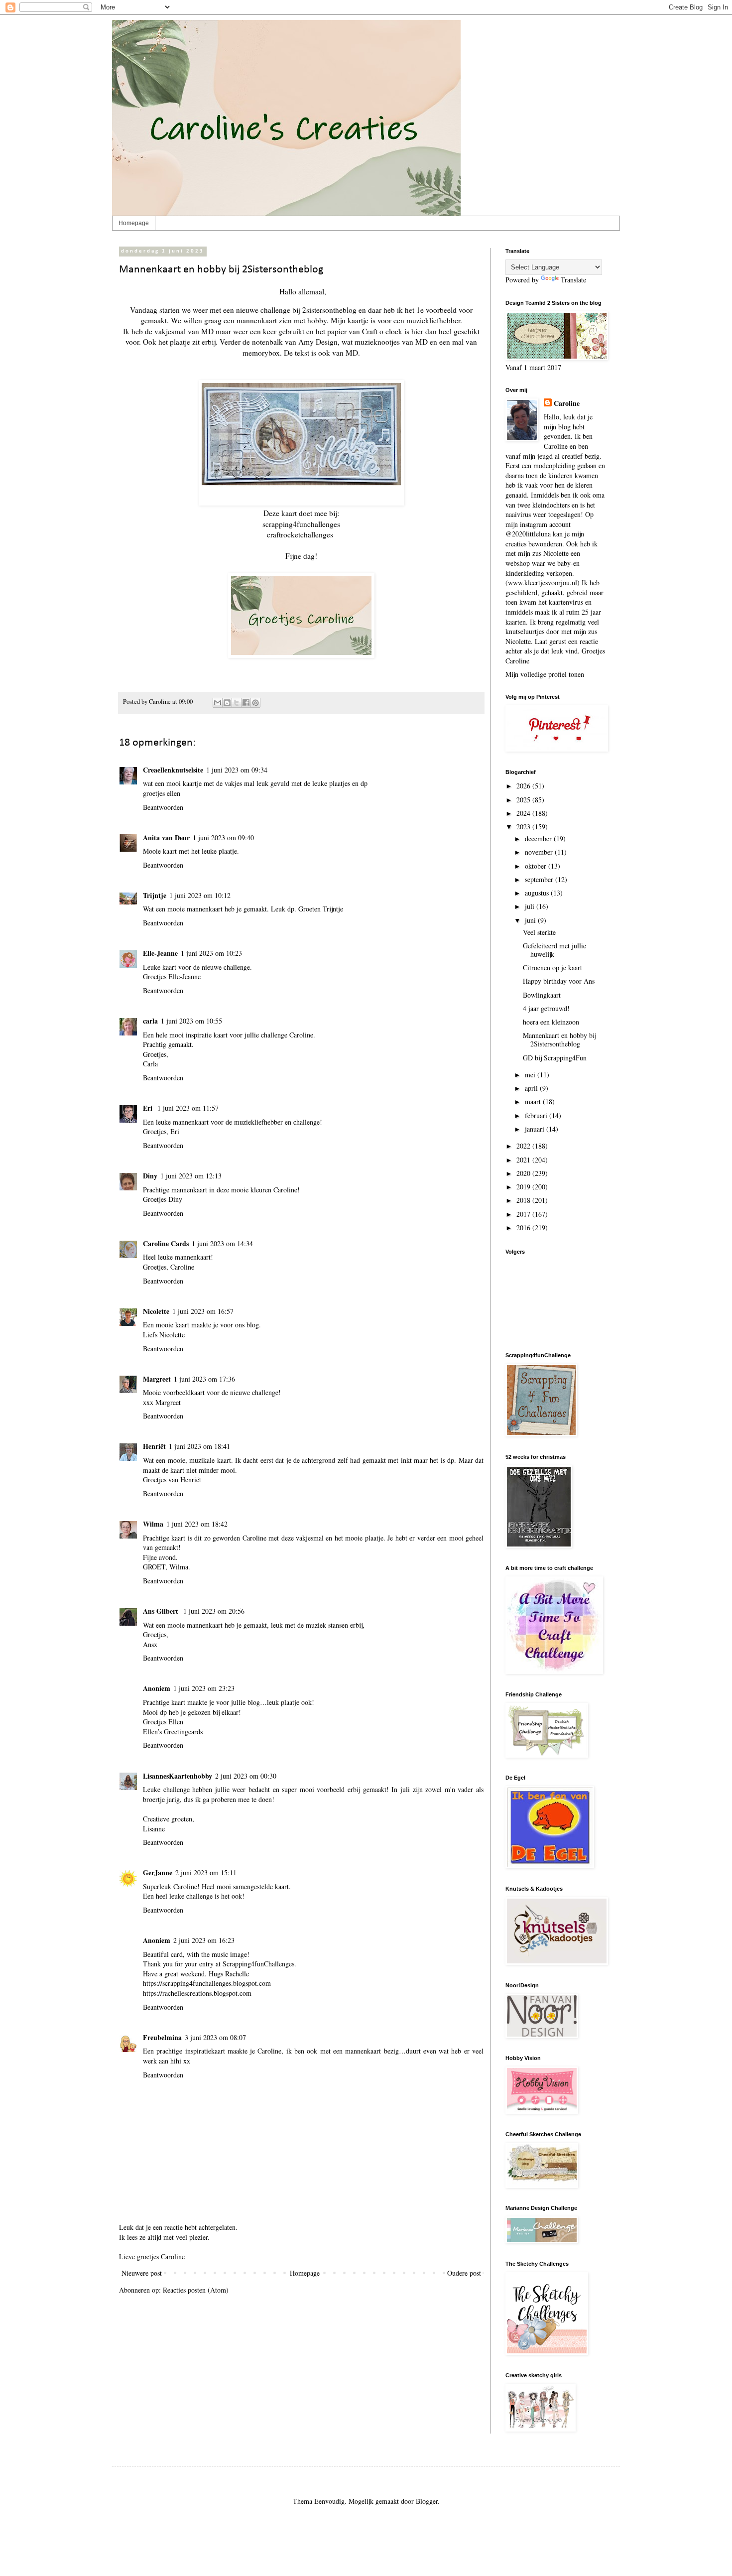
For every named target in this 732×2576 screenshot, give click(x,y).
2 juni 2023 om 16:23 (204, 1940)
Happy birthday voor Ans (559, 981)
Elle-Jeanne (160, 953)
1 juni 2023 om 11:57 (188, 1108)
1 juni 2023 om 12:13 (191, 1176)
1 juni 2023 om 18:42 (197, 1524)
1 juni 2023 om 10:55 (191, 1021)
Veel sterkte (539, 932)
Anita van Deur (166, 837)
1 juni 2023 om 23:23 (204, 1688)
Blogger (427, 2501)
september (540, 879)
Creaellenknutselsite (173, 770)
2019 (524, 1187)
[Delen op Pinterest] (255, 703)
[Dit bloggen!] (227, 703)
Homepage (134, 223)
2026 (524, 786)
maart (534, 1101)
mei (531, 1075)
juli (531, 906)
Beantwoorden (163, 807)
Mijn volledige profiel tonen (545, 674)
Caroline (567, 403)
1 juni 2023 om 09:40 (223, 837)
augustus (538, 893)
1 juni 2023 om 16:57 (203, 1311)
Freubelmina (162, 2037)
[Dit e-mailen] (218, 703)
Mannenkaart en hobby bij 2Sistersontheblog (559, 1039)
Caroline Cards (166, 1243)
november (540, 852)
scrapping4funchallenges (301, 524)
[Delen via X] (237, 703)
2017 (524, 1214)
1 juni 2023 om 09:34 (237, 770)
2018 (524, 1200)
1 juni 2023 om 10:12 (200, 895)
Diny (150, 1176)
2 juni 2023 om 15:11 (206, 1872)
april (532, 1088)
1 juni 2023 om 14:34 (222, 1243)
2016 (524, 1227)
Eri (149, 1108)
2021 (524, 1160)
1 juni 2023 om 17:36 (204, 1379)
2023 (524, 827)
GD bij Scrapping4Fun (555, 1058)
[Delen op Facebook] (246, 703)
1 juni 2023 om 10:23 (211, 953)
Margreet (157, 1379)
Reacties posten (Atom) (196, 2290)
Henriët (154, 1446)
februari (537, 1115)
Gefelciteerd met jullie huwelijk (554, 950)
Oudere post (464, 2273)
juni (531, 920)
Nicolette (156, 1311)
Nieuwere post (142, 2273)
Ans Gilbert (162, 1611)
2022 (524, 1146)
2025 (524, 800)
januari (536, 1129)
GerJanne (158, 1872)
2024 (524, 813)
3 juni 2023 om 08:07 (215, 2037)
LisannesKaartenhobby (178, 1776)
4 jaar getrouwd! (546, 1008)
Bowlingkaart (542, 995)
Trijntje (155, 895)
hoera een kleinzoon (551, 1022)
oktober (537, 866)
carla (150, 1021)
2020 (524, 1173)
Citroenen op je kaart (552, 967)
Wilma (153, 1524)
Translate (573, 280)
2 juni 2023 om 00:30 (246, 1776)
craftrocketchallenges (300, 534)
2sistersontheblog (329, 310)
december (539, 838)
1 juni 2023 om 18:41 (199, 1446)
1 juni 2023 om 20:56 (214, 1611)
